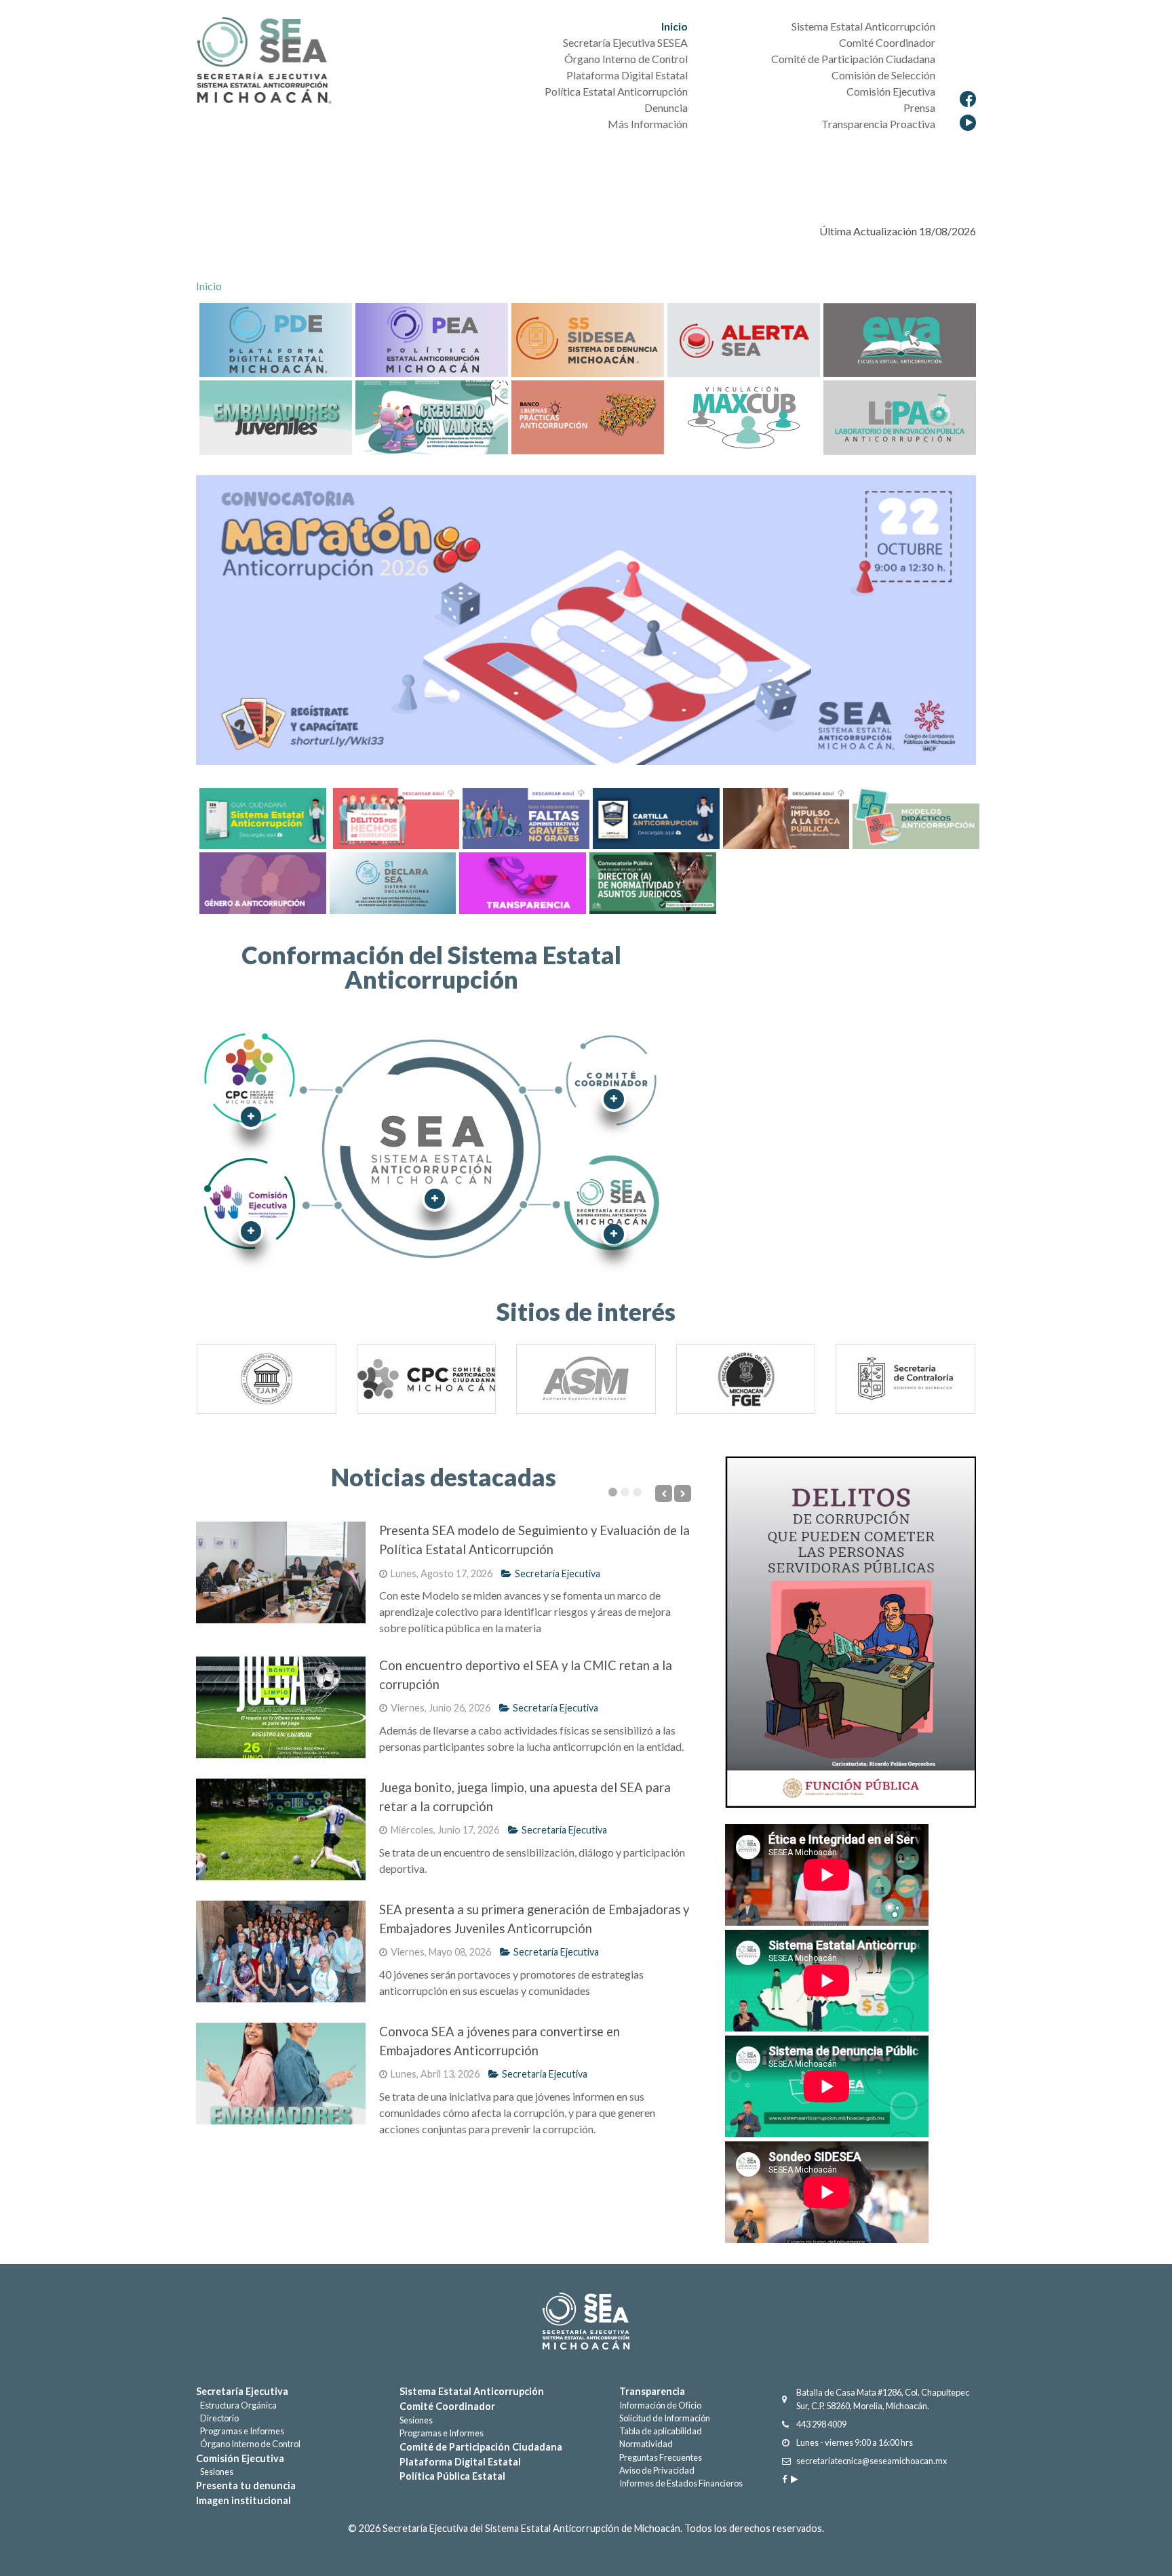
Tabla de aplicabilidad (661, 2431)
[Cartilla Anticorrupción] (655, 817)
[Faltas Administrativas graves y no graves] (524, 817)
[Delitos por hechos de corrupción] (395, 817)
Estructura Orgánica (236, 2405)
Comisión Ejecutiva (240, 2458)
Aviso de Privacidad (657, 2470)
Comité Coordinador (447, 2406)
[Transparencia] (521, 881)
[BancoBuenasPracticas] (588, 416)
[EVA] (391, 881)
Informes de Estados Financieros (681, 2483)
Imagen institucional (243, 2500)
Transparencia (652, 2391)
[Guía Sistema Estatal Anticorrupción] (263, 817)
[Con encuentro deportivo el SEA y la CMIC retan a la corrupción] (281, 1707)
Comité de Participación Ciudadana (481, 2447)
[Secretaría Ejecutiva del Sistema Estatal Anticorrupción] (264, 62)
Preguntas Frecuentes (661, 2457)
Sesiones (215, 2472)
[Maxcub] (744, 416)
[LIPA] (900, 416)
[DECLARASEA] (900, 339)
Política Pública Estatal (452, 2476)
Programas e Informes (240, 2431)
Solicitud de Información (665, 2418)
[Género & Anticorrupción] (261, 881)
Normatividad (646, 2444)
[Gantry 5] (586, 2321)
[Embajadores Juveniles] (276, 416)
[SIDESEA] (588, 339)
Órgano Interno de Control (248, 2444)
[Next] (954, 1384)
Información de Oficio (660, 2405)
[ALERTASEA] (744, 339)
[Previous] (218, 1384)
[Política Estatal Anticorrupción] (432, 339)
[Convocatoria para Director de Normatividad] (653, 881)
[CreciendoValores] (432, 416)
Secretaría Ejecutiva (558, 1573)
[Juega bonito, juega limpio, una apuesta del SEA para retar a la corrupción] (281, 1829)
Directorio (217, 2418)
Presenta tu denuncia (246, 2485)
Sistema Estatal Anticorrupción (472, 2391)
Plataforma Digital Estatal (460, 2462)
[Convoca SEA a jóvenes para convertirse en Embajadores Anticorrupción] (281, 2074)
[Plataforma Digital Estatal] (276, 339)
